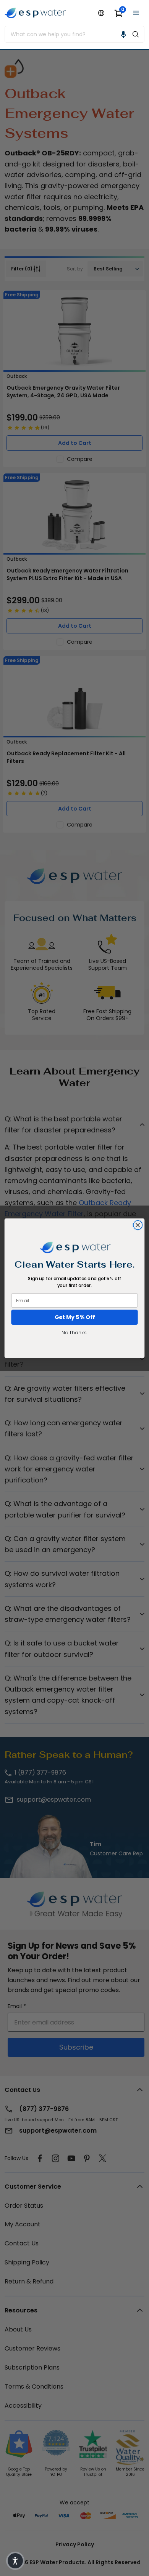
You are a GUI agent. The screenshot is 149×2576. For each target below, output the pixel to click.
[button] (123, 34)
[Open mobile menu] (136, 13)
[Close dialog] (138, 1225)
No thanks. (74, 1332)
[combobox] (66, 34)
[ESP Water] (35, 13)
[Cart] (118, 13)
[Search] (136, 34)
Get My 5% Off (75, 1317)
